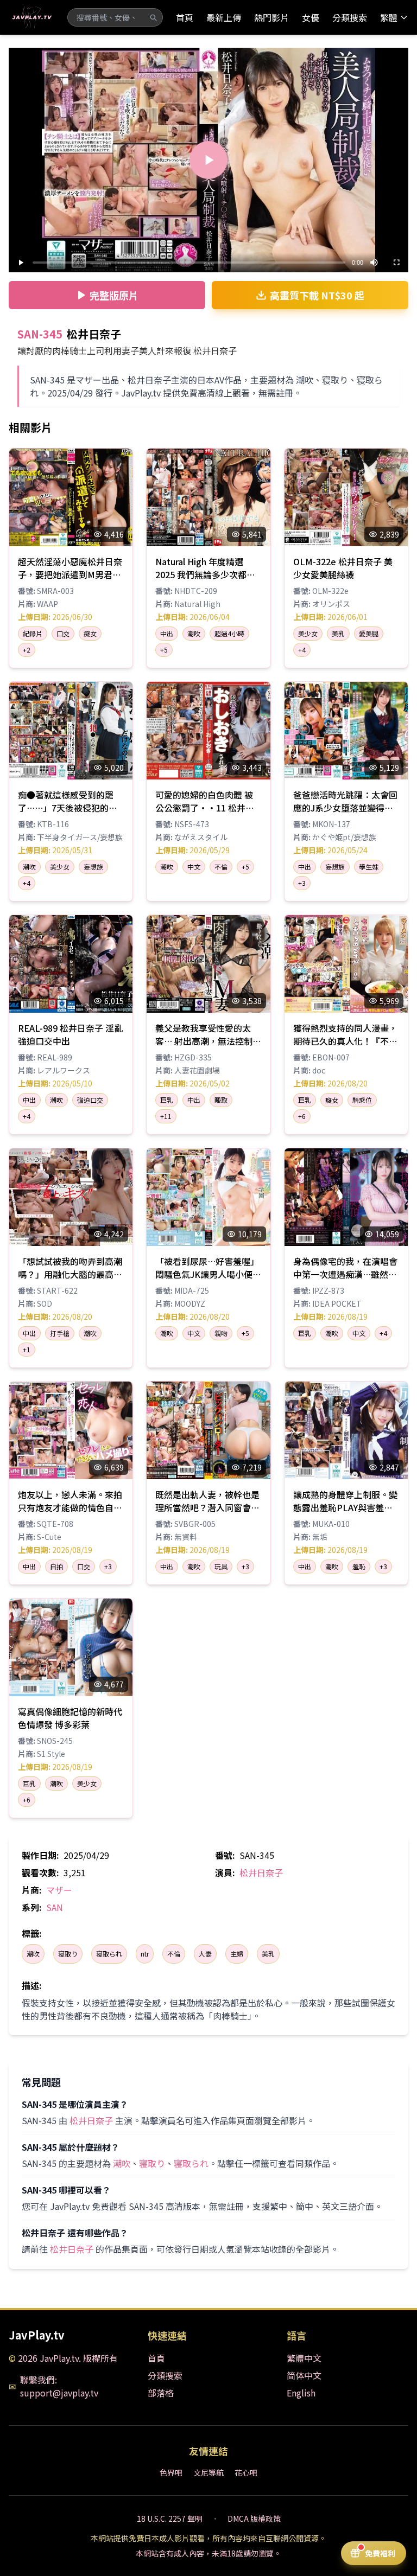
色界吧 (171, 2472)
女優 (311, 17)
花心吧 (246, 2472)
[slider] (189, 263)
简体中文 (304, 2375)
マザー (59, 1890)
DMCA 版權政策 (254, 2519)
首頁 (185, 17)
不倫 (174, 1954)
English (301, 2393)
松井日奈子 (261, 1872)
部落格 (161, 2393)
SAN (55, 1907)
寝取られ (109, 1954)
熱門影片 (271, 17)
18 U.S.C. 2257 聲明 (170, 2519)
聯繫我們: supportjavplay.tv (59, 2386)
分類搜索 (350, 17)
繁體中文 (304, 2358)
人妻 (205, 1954)
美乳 (268, 1954)
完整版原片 (114, 295)
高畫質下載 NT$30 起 (317, 295)
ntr (145, 1954)
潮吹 (33, 1954)
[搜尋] (153, 17)
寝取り (68, 1954)
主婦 (237, 1954)
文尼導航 (208, 2472)
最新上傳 (224, 17)
